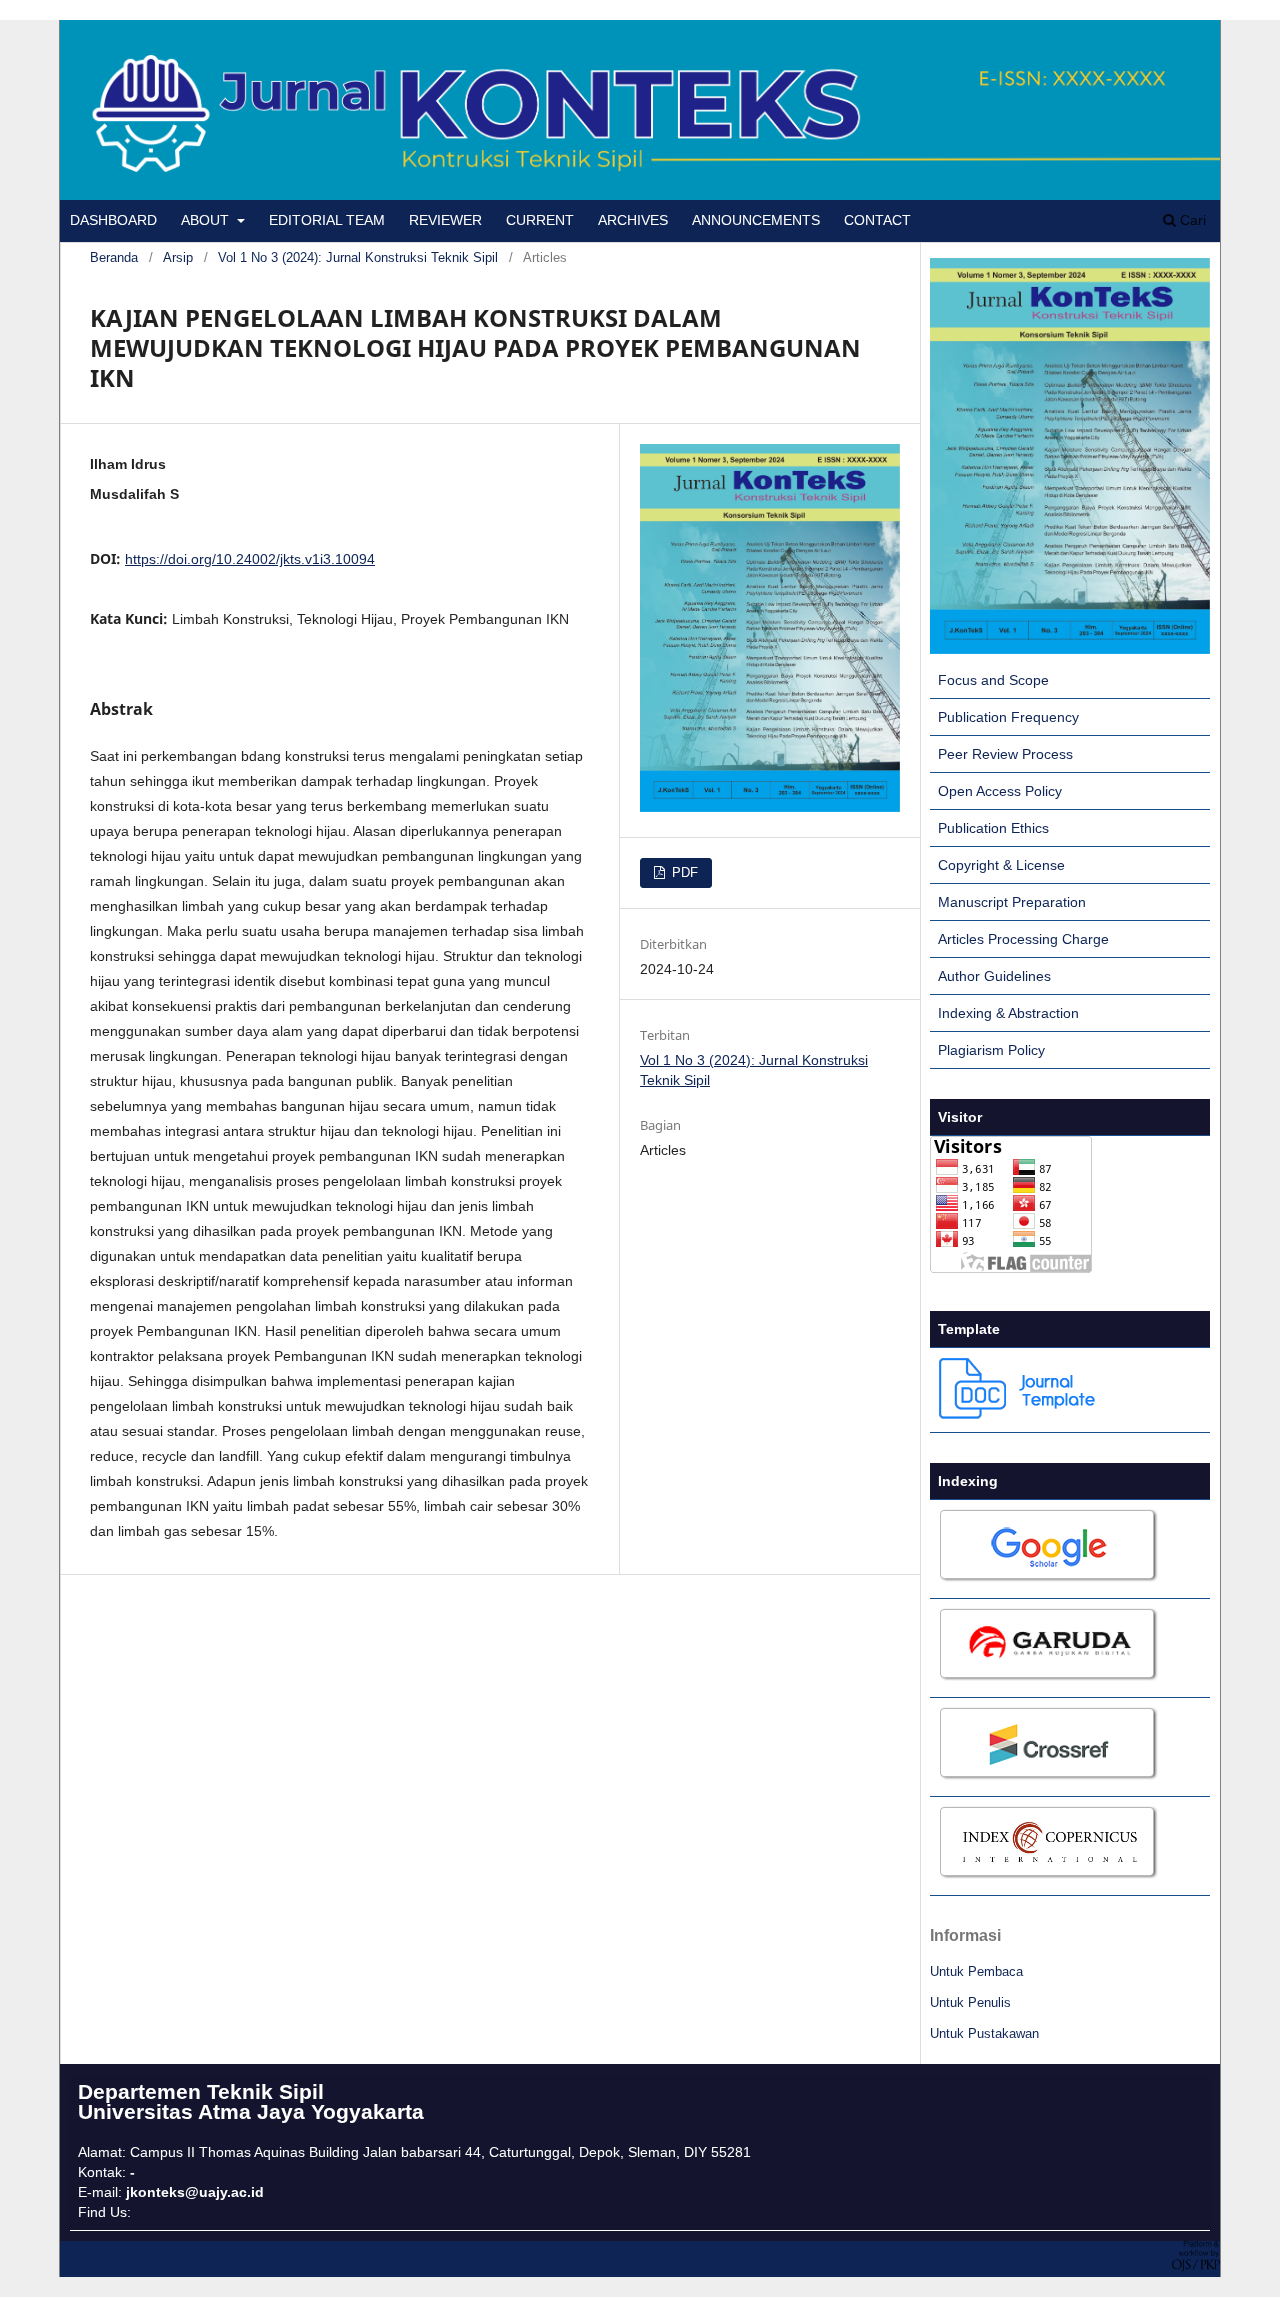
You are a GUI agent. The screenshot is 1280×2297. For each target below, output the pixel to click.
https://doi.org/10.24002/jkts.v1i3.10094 (250, 559)
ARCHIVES (633, 220)
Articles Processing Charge (1023, 939)
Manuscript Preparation (1012, 902)
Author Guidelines (994, 976)
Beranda (114, 257)
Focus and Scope (993, 680)
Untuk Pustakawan (984, 2033)
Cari (1191, 220)
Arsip (178, 257)
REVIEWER (445, 220)
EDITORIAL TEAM (327, 220)
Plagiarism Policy (991, 1050)
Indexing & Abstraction (1008, 1013)
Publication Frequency (1008, 717)
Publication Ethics (993, 828)
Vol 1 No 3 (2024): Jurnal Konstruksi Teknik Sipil (358, 257)
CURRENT (540, 220)
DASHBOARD (113, 220)
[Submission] (1070, 649)
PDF (683, 872)
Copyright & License (1001, 865)
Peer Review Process (1005, 754)
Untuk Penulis (970, 2002)
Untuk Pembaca (976, 1971)
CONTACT (877, 220)
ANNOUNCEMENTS (756, 220)
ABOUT (207, 220)
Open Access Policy (1000, 791)
